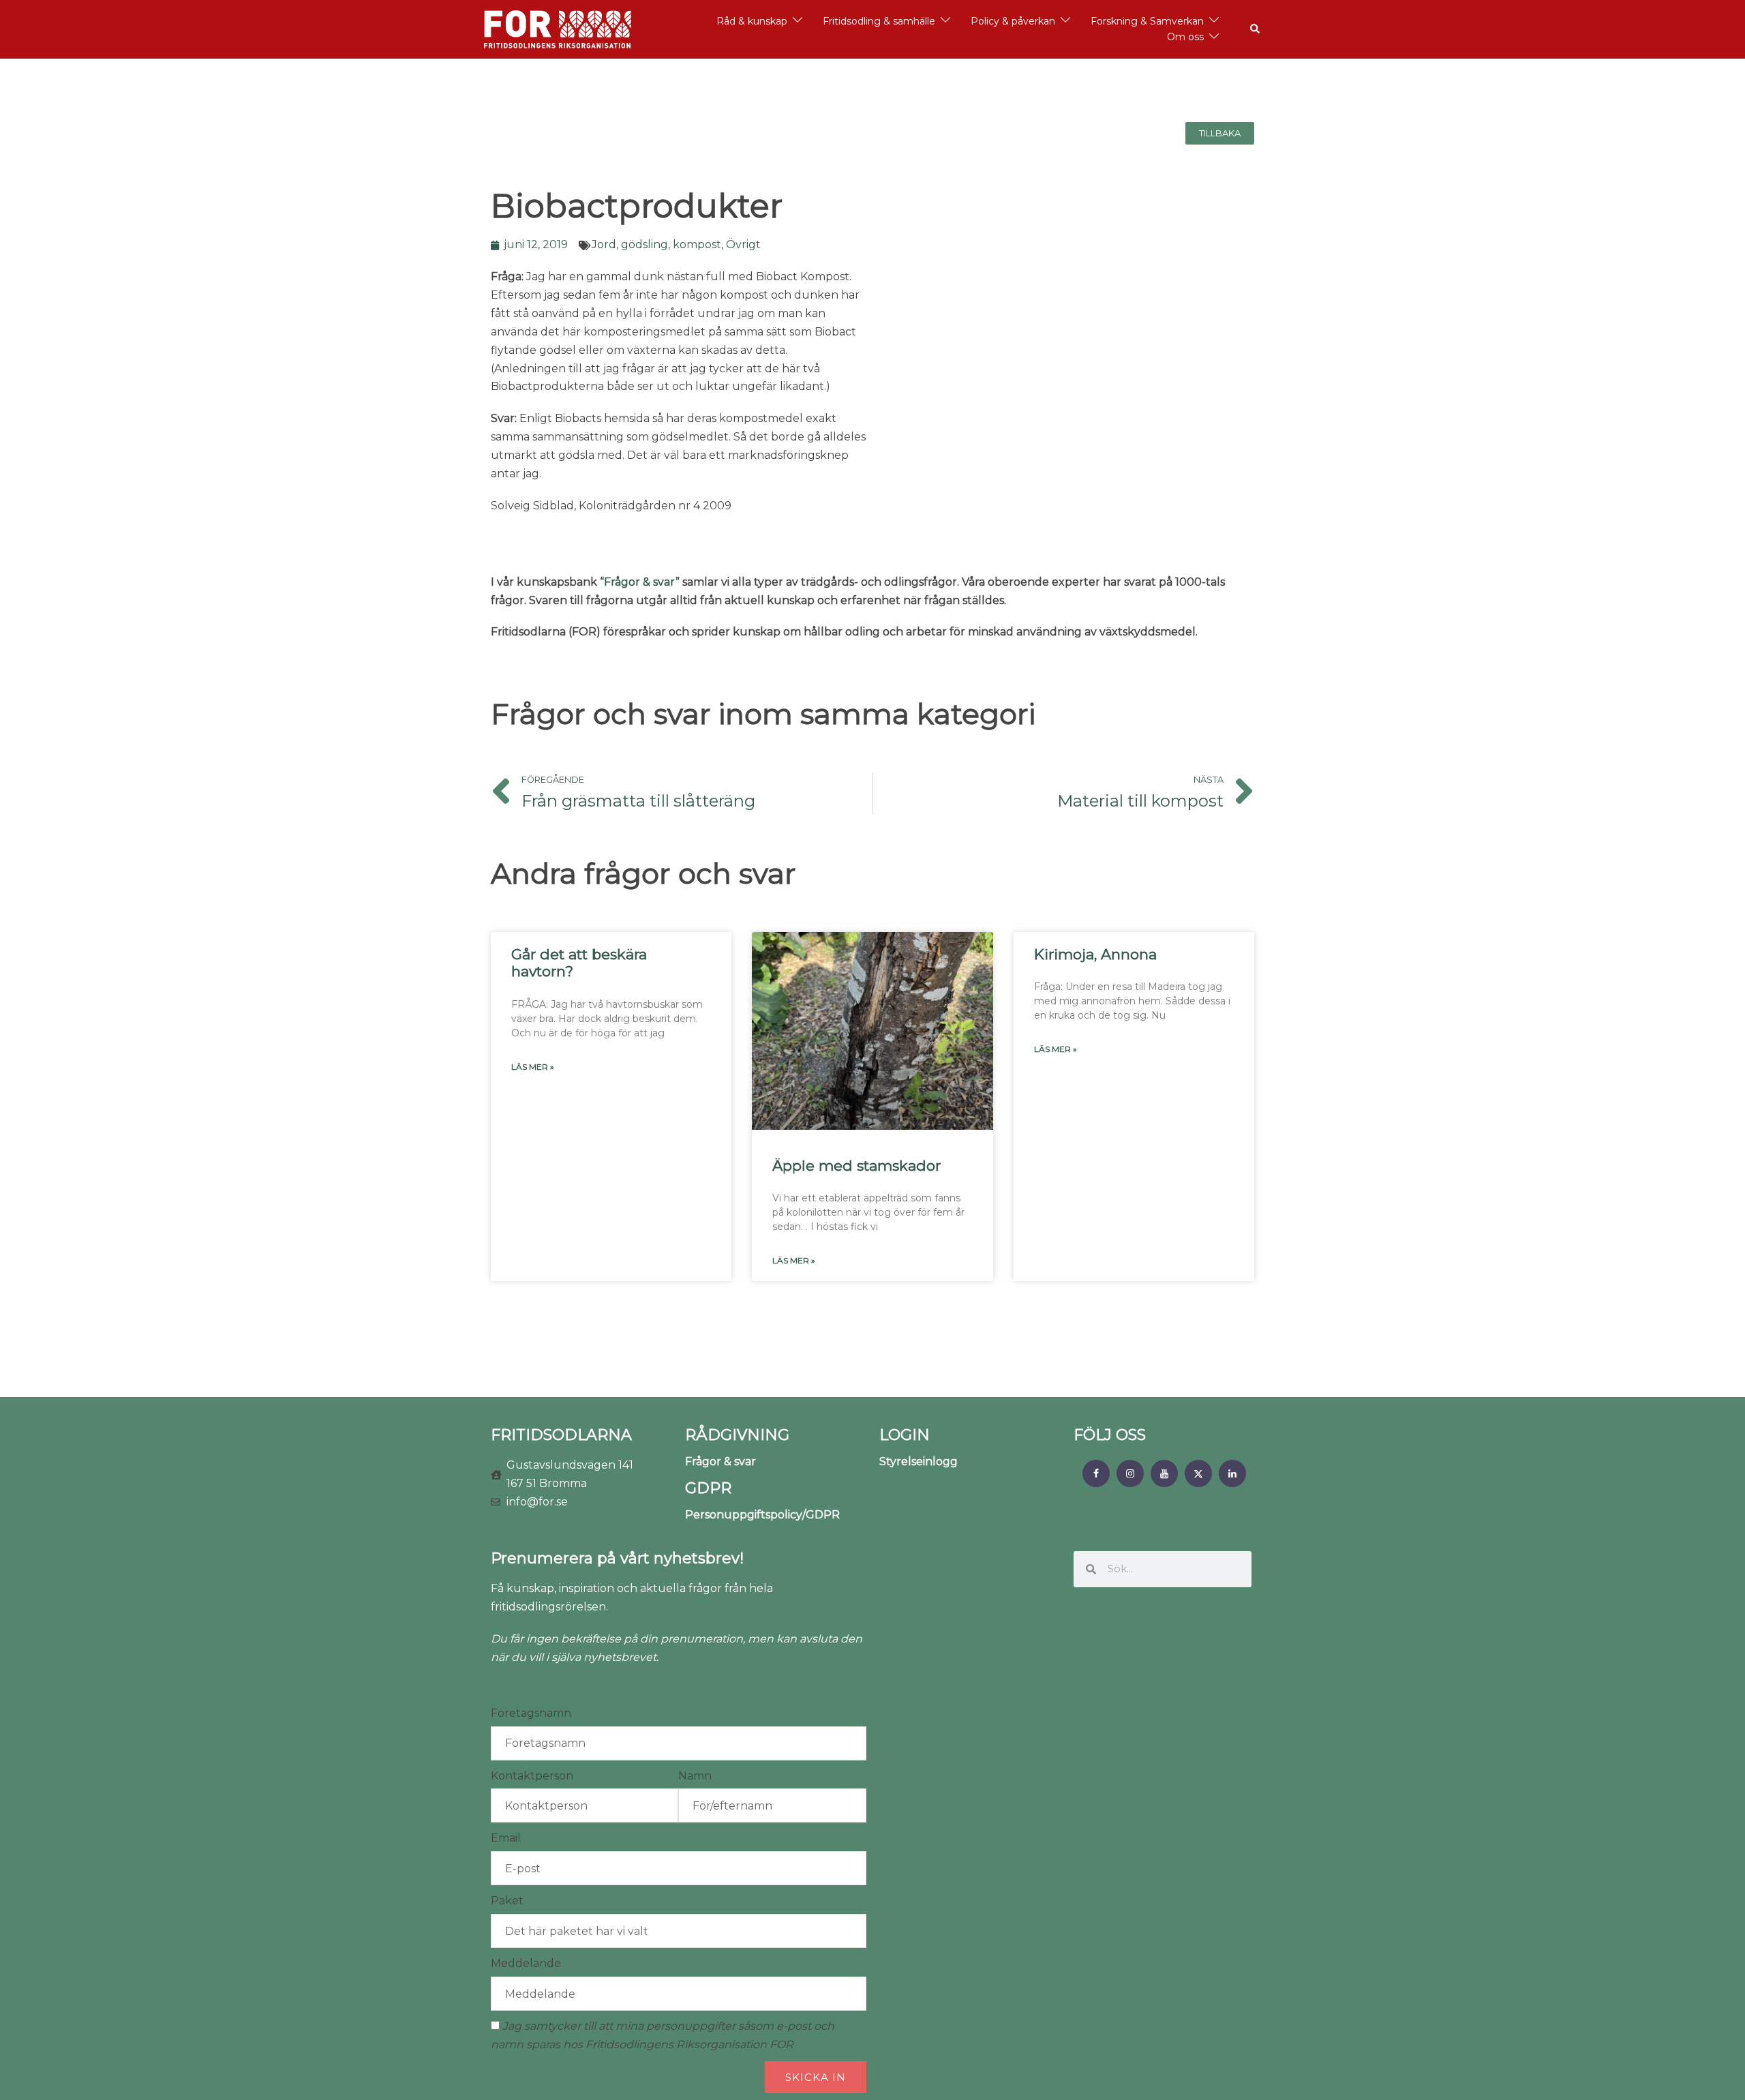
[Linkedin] (1232, 1473)
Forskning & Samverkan (1147, 21)
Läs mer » (533, 1067)
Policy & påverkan (1013, 21)
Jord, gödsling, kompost (656, 244)
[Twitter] (1198, 1473)
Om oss (1185, 37)
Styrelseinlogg (919, 1461)
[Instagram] (1130, 1473)
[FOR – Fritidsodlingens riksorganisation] (558, 28)
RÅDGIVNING (737, 1435)
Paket (507, 1901)
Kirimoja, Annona (1095, 954)
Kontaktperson (532, 1776)
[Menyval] (1096, 1473)
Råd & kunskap (752, 21)
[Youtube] (1164, 1473)
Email (506, 1838)
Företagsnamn (531, 1713)
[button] (1256, 29)
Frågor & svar (720, 1461)
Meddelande (526, 1963)
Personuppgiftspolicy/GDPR (762, 1515)
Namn (695, 1776)
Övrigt (743, 244)
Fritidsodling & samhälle (879, 21)
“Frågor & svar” (640, 582)
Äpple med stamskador (856, 1166)
